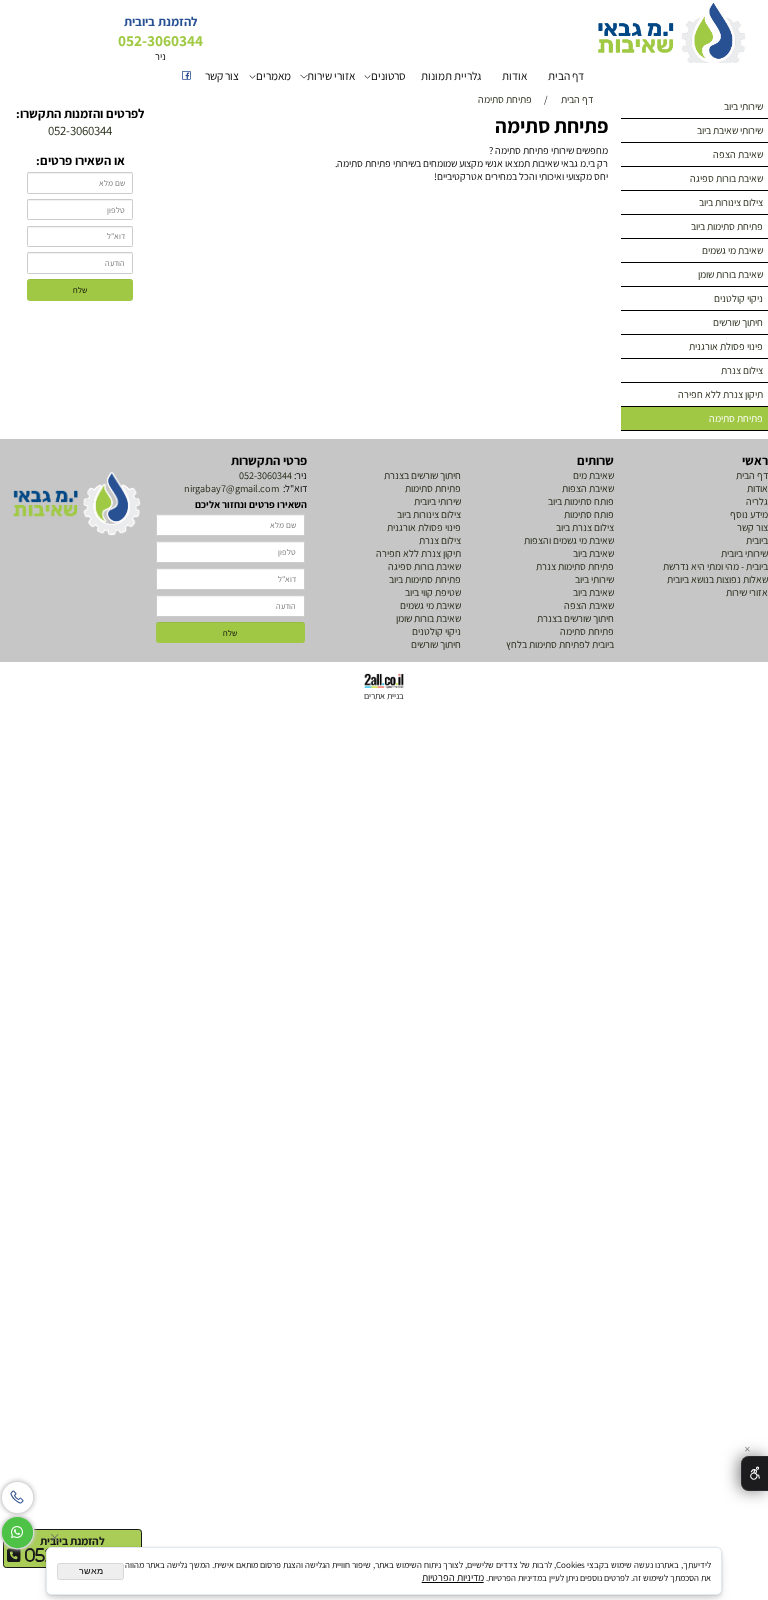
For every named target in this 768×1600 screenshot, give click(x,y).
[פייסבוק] (186, 76)
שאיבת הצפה (738, 154)
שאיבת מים (593, 475)
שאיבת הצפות (588, 488)
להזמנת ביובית (72, 1540)
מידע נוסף (749, 514)
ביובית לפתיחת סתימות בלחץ (560, 644)
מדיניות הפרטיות (453, 1577)
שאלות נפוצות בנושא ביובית (717, 579)
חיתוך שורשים (738, 322)
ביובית (757, 540)
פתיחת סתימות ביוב (727, 226)
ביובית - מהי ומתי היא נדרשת (715, 566)
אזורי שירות (331, 75)
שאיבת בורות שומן (730, 274)
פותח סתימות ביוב (581, 501)
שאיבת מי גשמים (732, 250)
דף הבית (566, 75)
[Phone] (17, 1493)
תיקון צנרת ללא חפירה (720, 394)
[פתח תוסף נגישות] (754, 1474)
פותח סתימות (589, 514)
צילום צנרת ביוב (585, 527)
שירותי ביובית (744, 553)
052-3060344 (265, 475)
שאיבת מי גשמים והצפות (569, 540)
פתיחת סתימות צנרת (575, 566)
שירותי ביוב (743, 106)
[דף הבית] (76, 504)
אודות (514, 75)
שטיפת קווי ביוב (433, 592)
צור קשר (222, 75)
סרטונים (388, 75)
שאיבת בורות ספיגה (726, 178)
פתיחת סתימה (736, 418)
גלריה (756, 501)
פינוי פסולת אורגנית (726, 346)
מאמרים (273, 75)
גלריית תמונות (451, 75)
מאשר (91, 1571)
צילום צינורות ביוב (731, 202)
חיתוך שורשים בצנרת (575, 618)
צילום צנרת (742, 370)
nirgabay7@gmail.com (230, 488)
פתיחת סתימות (433, 488)
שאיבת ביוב (593, 553)
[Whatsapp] (17, 1529)
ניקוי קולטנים (738, 298)
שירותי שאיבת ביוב (730, 130)
